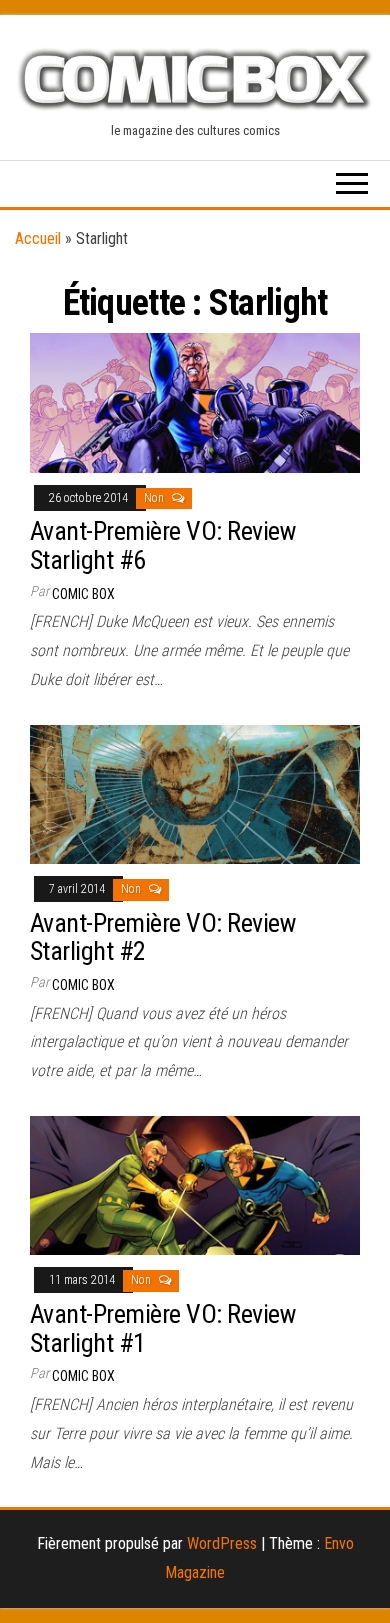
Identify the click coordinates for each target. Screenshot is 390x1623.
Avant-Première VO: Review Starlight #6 (162, 545)
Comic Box (83, 594)
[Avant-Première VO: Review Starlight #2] (195, 793)
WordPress (222, 1543)
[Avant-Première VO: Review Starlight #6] (195, 401)
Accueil (38, 238)
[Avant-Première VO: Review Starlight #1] (195, 1184)
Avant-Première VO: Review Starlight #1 (162, 1328)
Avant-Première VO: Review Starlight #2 (162, 937)
